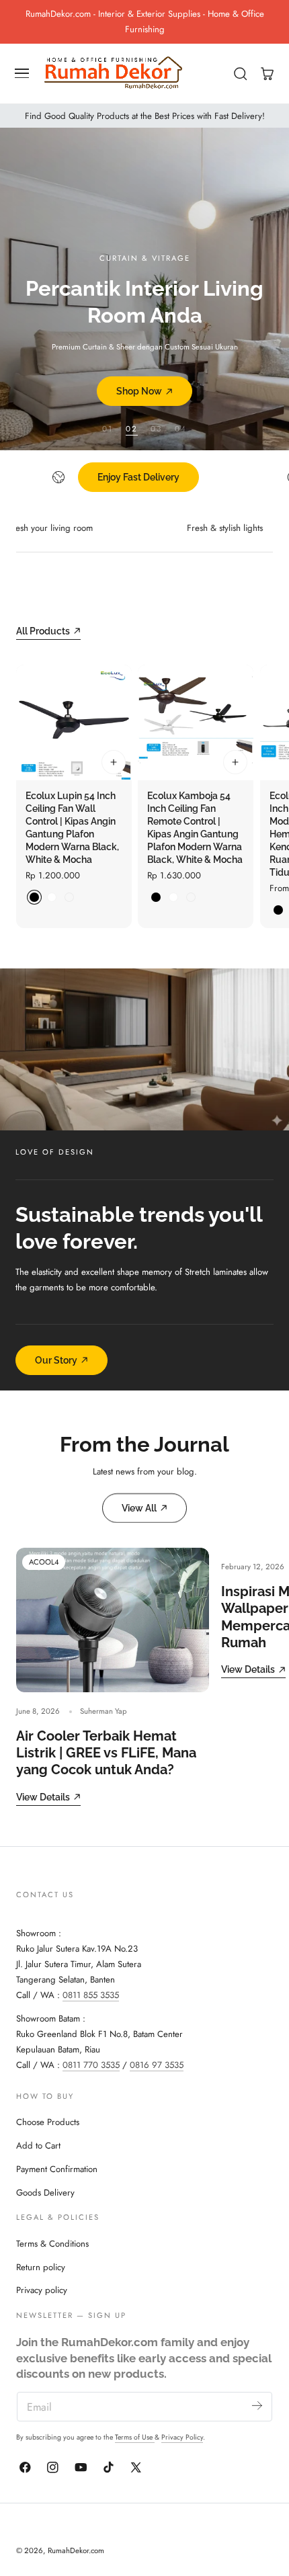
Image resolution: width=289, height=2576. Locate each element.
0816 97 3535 (157, 2065)
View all (139, 1508)
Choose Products (48, 2122)
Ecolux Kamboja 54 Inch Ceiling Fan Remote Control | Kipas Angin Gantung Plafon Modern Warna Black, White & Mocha (195, 828)
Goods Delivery (45, 2193)
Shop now (139, 391)
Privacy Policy (182, 2437)
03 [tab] (156, 428)
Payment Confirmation (57, 2169)
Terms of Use (135, 2437)
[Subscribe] (257, 2406)
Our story (56, 1360)
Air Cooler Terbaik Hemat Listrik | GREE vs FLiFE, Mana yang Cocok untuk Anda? (106, 1753)
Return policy (41, 2267)
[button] (22, 73)
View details (43, 1797)
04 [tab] (181, 428)
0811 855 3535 (91, 1995)
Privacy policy (42, 2290)
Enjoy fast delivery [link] (138, 477)
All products (43, 631)
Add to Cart (38, 2146)
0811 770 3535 (91, 2065)
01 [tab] (108, 428)
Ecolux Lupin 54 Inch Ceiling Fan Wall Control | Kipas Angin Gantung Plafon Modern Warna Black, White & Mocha (72, 828)
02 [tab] (132, 428)
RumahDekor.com (76, 2550)
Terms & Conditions (52, 2244)
